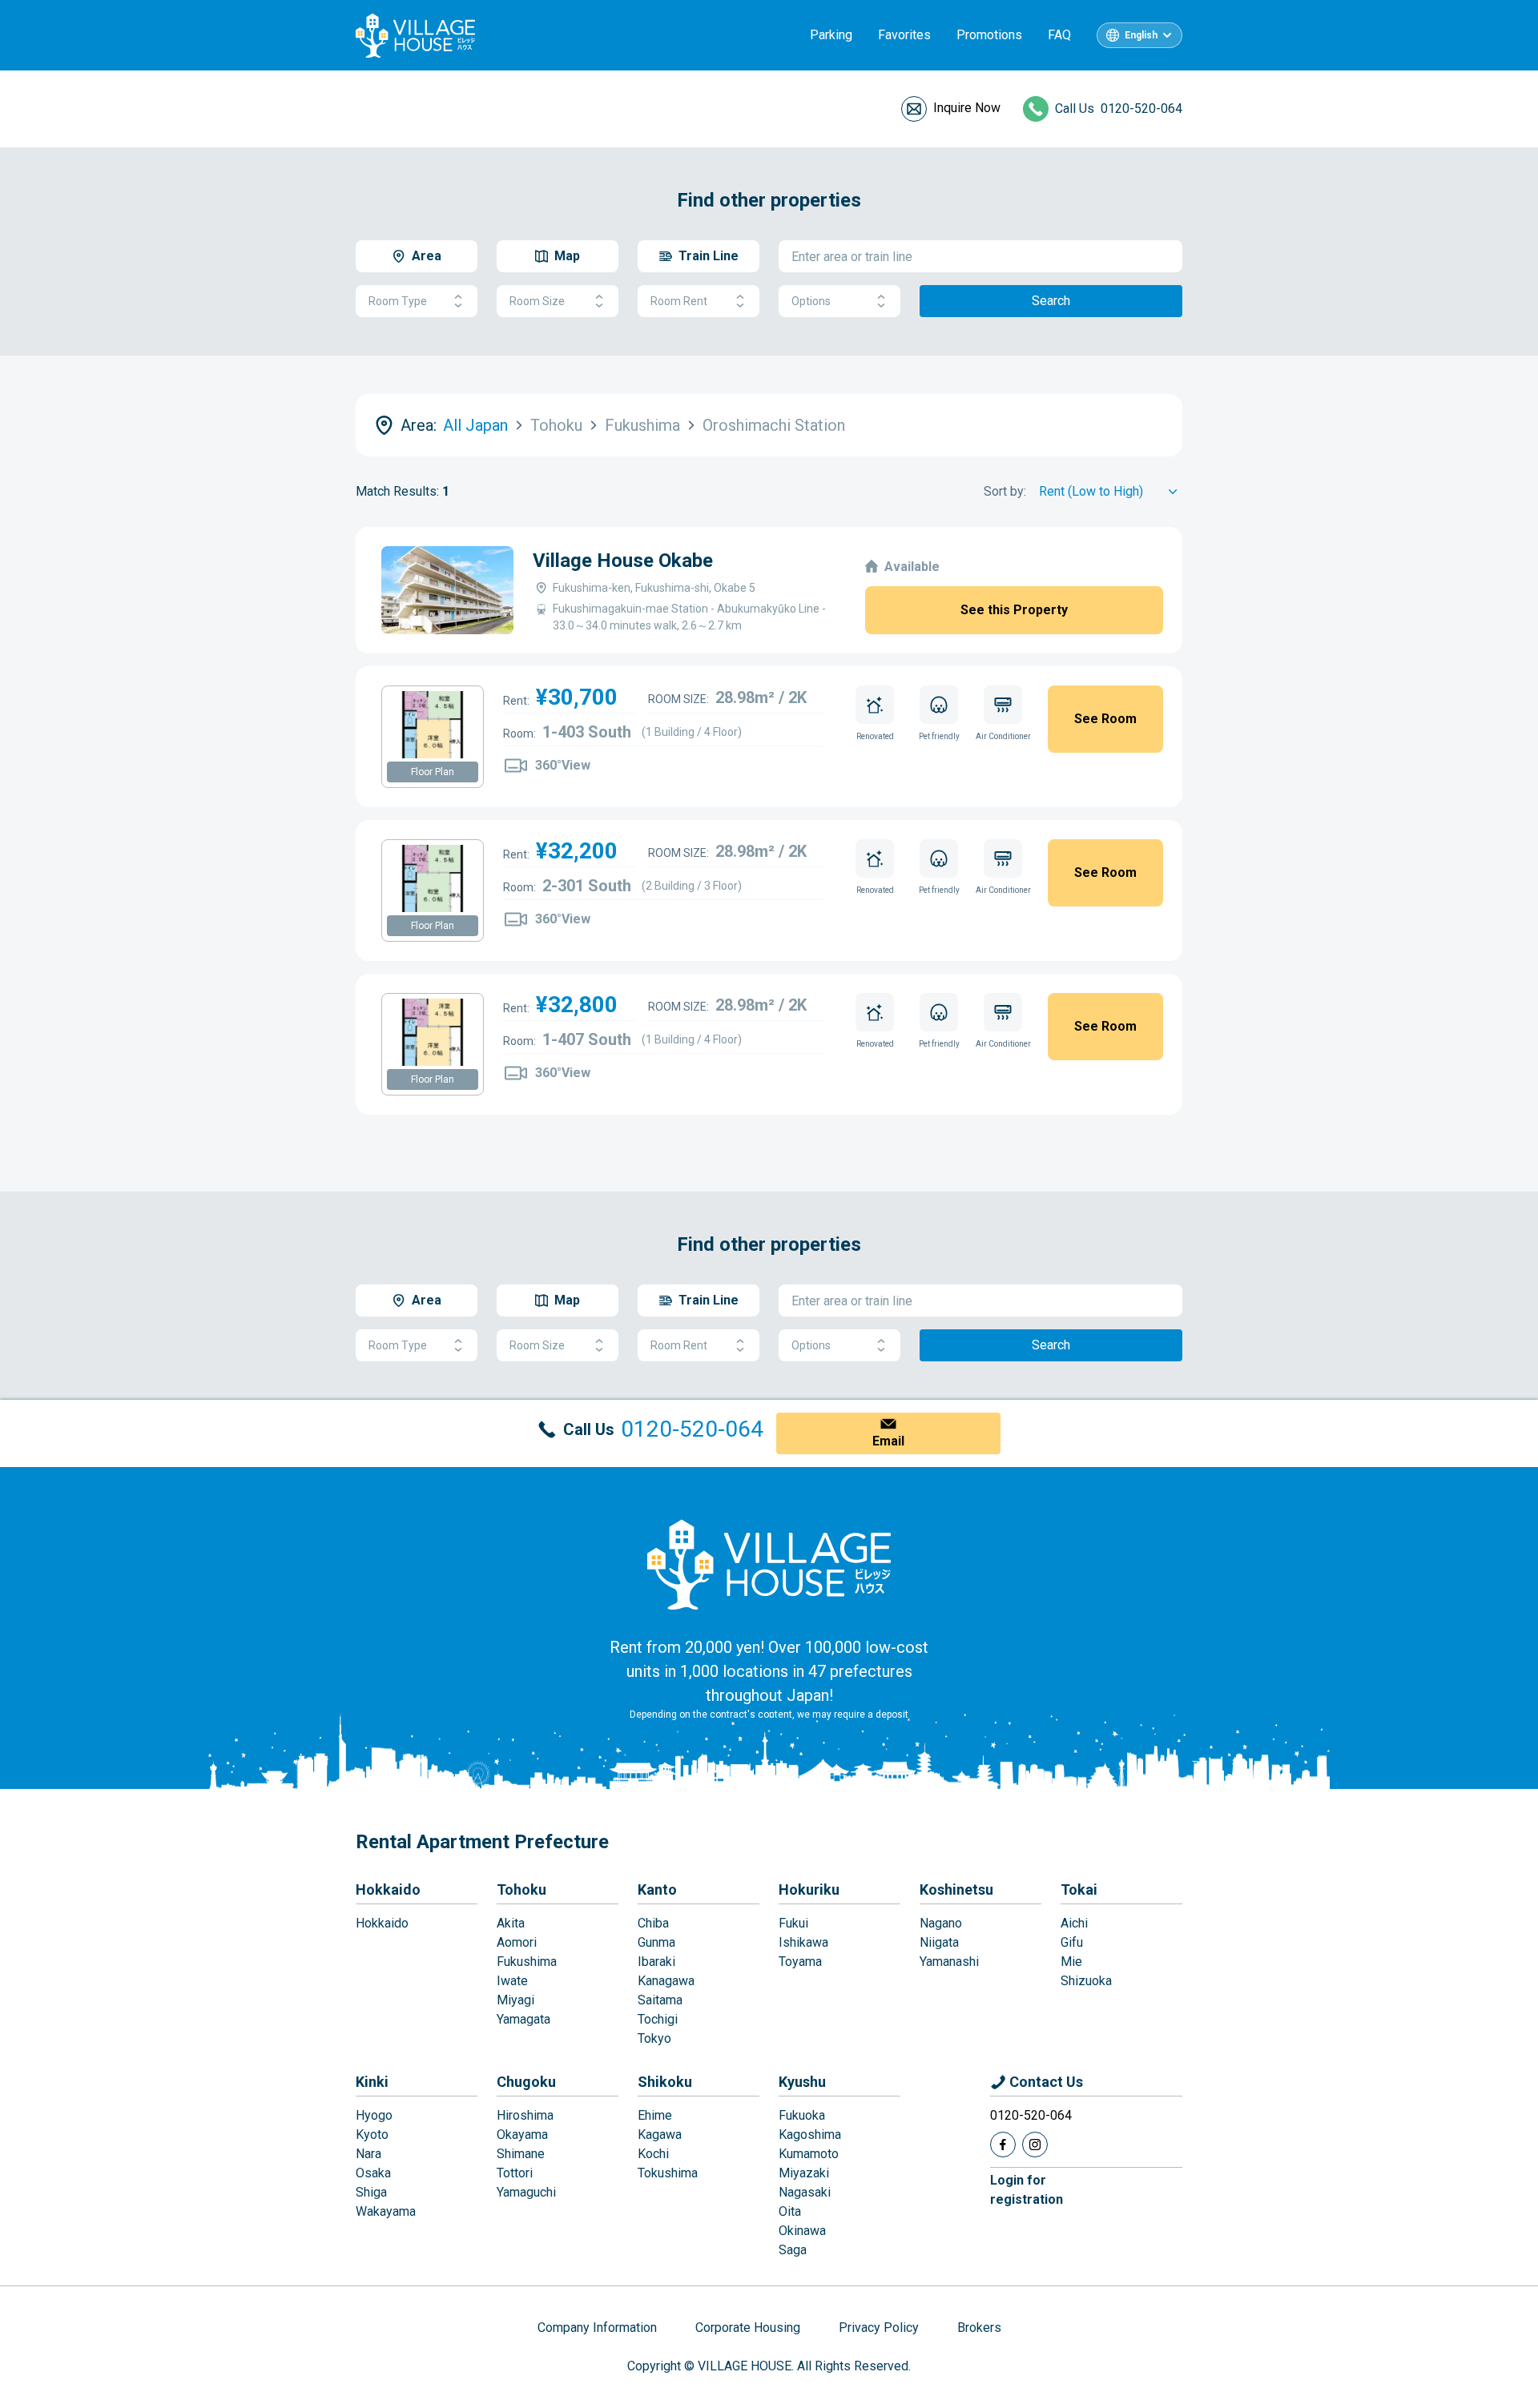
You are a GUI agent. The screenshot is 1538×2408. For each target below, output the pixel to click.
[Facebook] (1003, 2145)
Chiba (653, 1923)
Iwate (512, 1981)
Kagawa (660, 2135)
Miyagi (515, 2000)
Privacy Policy (879, 2328)
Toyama (800, 1962)
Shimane (521, 2154)
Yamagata (523, 2019)
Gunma (656, 1942)
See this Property (1014, 610)
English (1141, 35)
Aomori (517, 1942)
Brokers (979, 2328)
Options (811, 301)
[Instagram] (1035, 2145)
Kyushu (802, 2082)
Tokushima (668, 2173)
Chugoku (526, 2082)
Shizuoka (1086, 1981)
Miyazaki (804, 2173)
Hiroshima (525, 2115)
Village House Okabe (623, 561)
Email (888, 1441)
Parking (831, 35)
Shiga (371, 2192)
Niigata (939, 1942)
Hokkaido (388, 1889)
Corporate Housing (748, 2328)
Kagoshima (810, 2135)
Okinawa (802, 2231)
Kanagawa (666, 1981)
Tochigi (658, 2019)
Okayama (522, 2135)
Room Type (398, 301)
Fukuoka (802, 2115)
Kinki (372, 2082)
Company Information (597, 2328)
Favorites (904, 35)
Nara (368, 2154)
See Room (1105, 719)
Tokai (1079, 1889)
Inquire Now (967, 108)
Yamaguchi (526, 2192)
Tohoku (521, 1889)
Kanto (657, 1889)
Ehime (655, 2115)
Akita (511, 1923)
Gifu (1072, 1942)
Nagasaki (805, 2192)
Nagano (941, 1923)
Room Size (537, 301)
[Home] (769, 1564)
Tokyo (654, 2038)
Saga (793, 2250)
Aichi (1074, 1923)
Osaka (373, 2173)
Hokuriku (809, 1889)
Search (1051, 301)
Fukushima (527, 1962)
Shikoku (665, 2082)
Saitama (660, 2000)
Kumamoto (809, 2154)
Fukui (793, 1923)
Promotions (989, 35)
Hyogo (374, 2115)
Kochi (653, 2154)
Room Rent (679, 301)
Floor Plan (433, 772)
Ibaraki (656, 1962)
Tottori (515, 2173)
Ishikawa (803, 1942)
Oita (790, 2211)
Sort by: (1005, 491)
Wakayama (386, 2211)
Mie (1071, 1962)
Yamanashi (949, 1962)
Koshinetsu (956, 1889)
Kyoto (372, 2135)
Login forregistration (1027, 2190)
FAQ (1059, 35)
